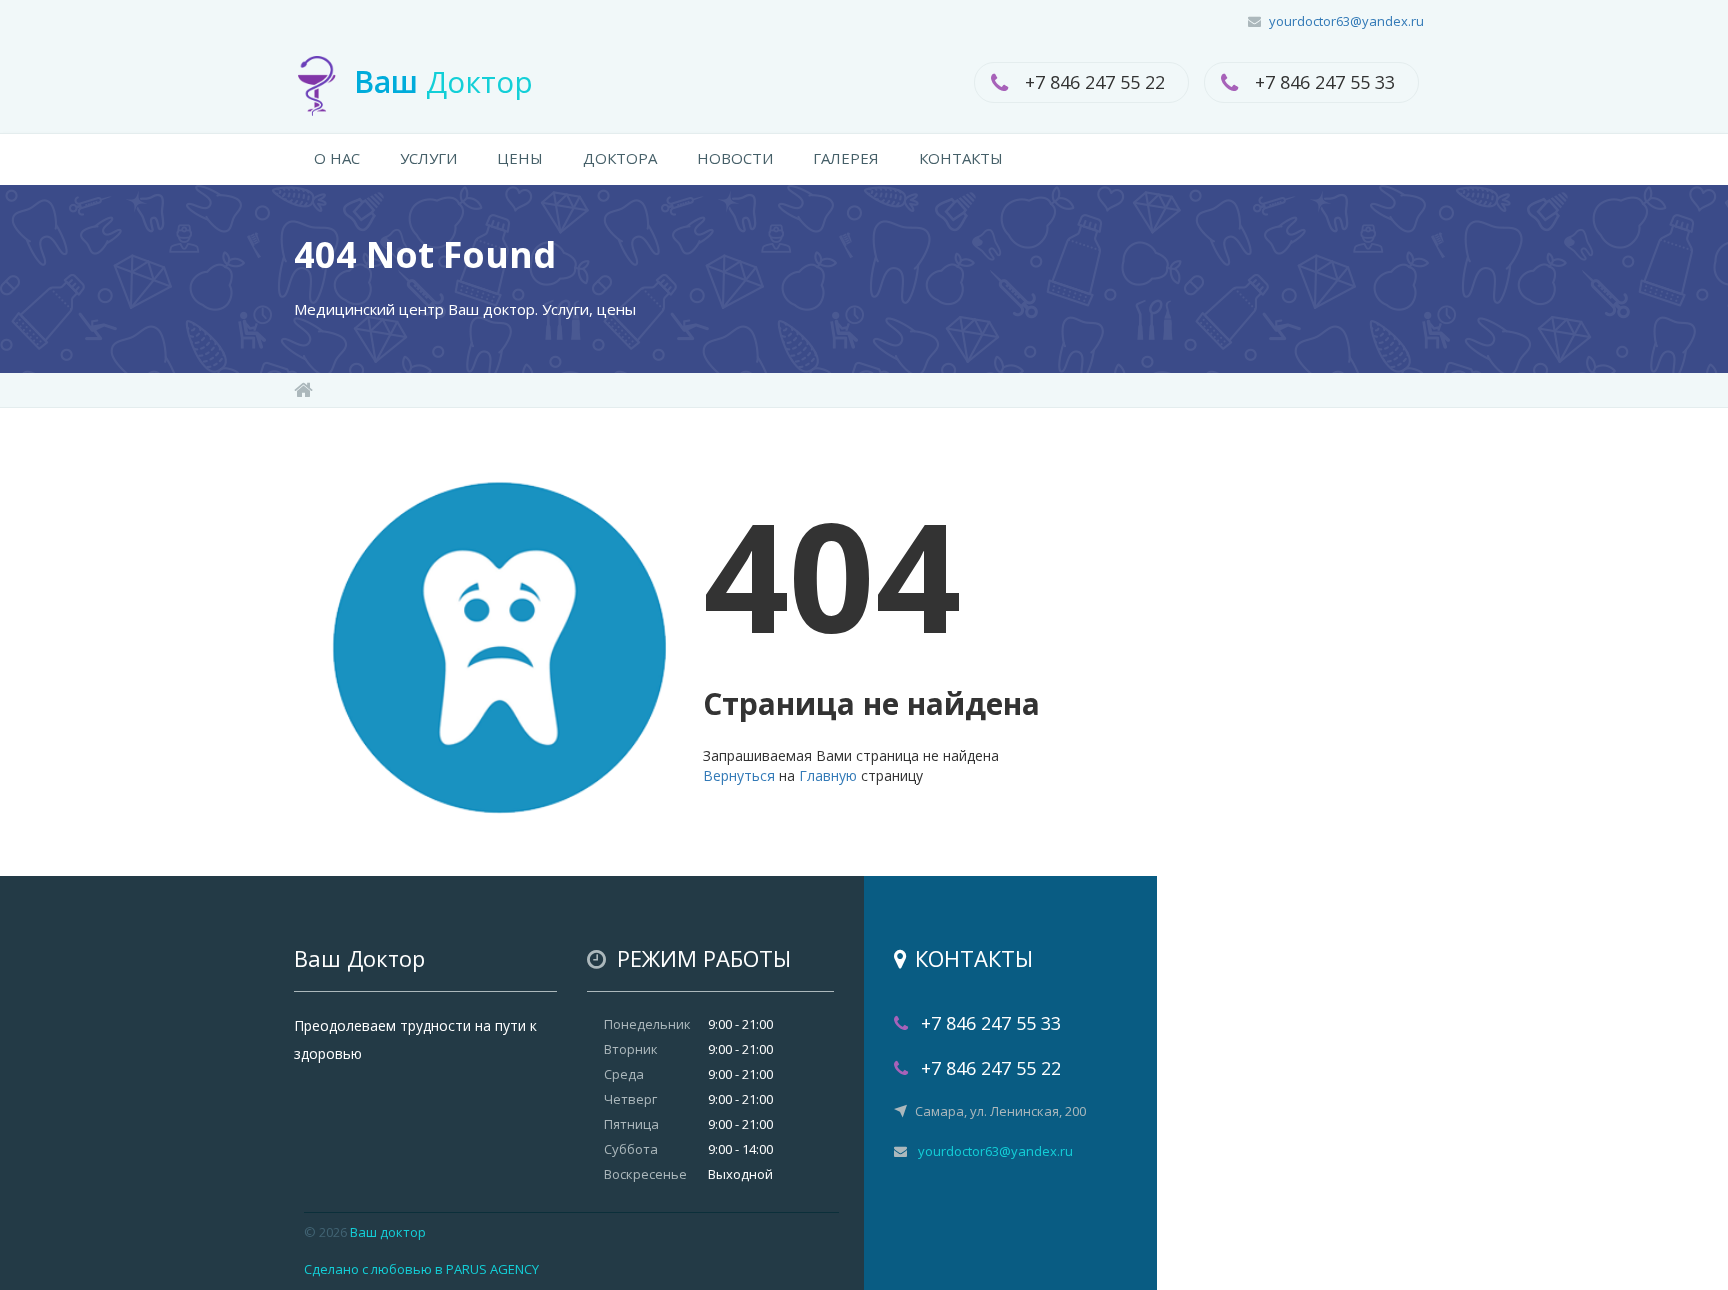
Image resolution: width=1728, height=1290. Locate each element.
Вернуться (739, 775)
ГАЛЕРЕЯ (846, 158)
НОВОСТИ (735, 158)
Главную (828, 775)
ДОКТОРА (620, 158)
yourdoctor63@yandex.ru (1346, 21)
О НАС (337, 158)
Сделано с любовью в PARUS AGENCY (421, 1269)
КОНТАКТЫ (961, 158)
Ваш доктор (388, 1232)
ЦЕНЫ (520, 158)
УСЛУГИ (428, 158)
